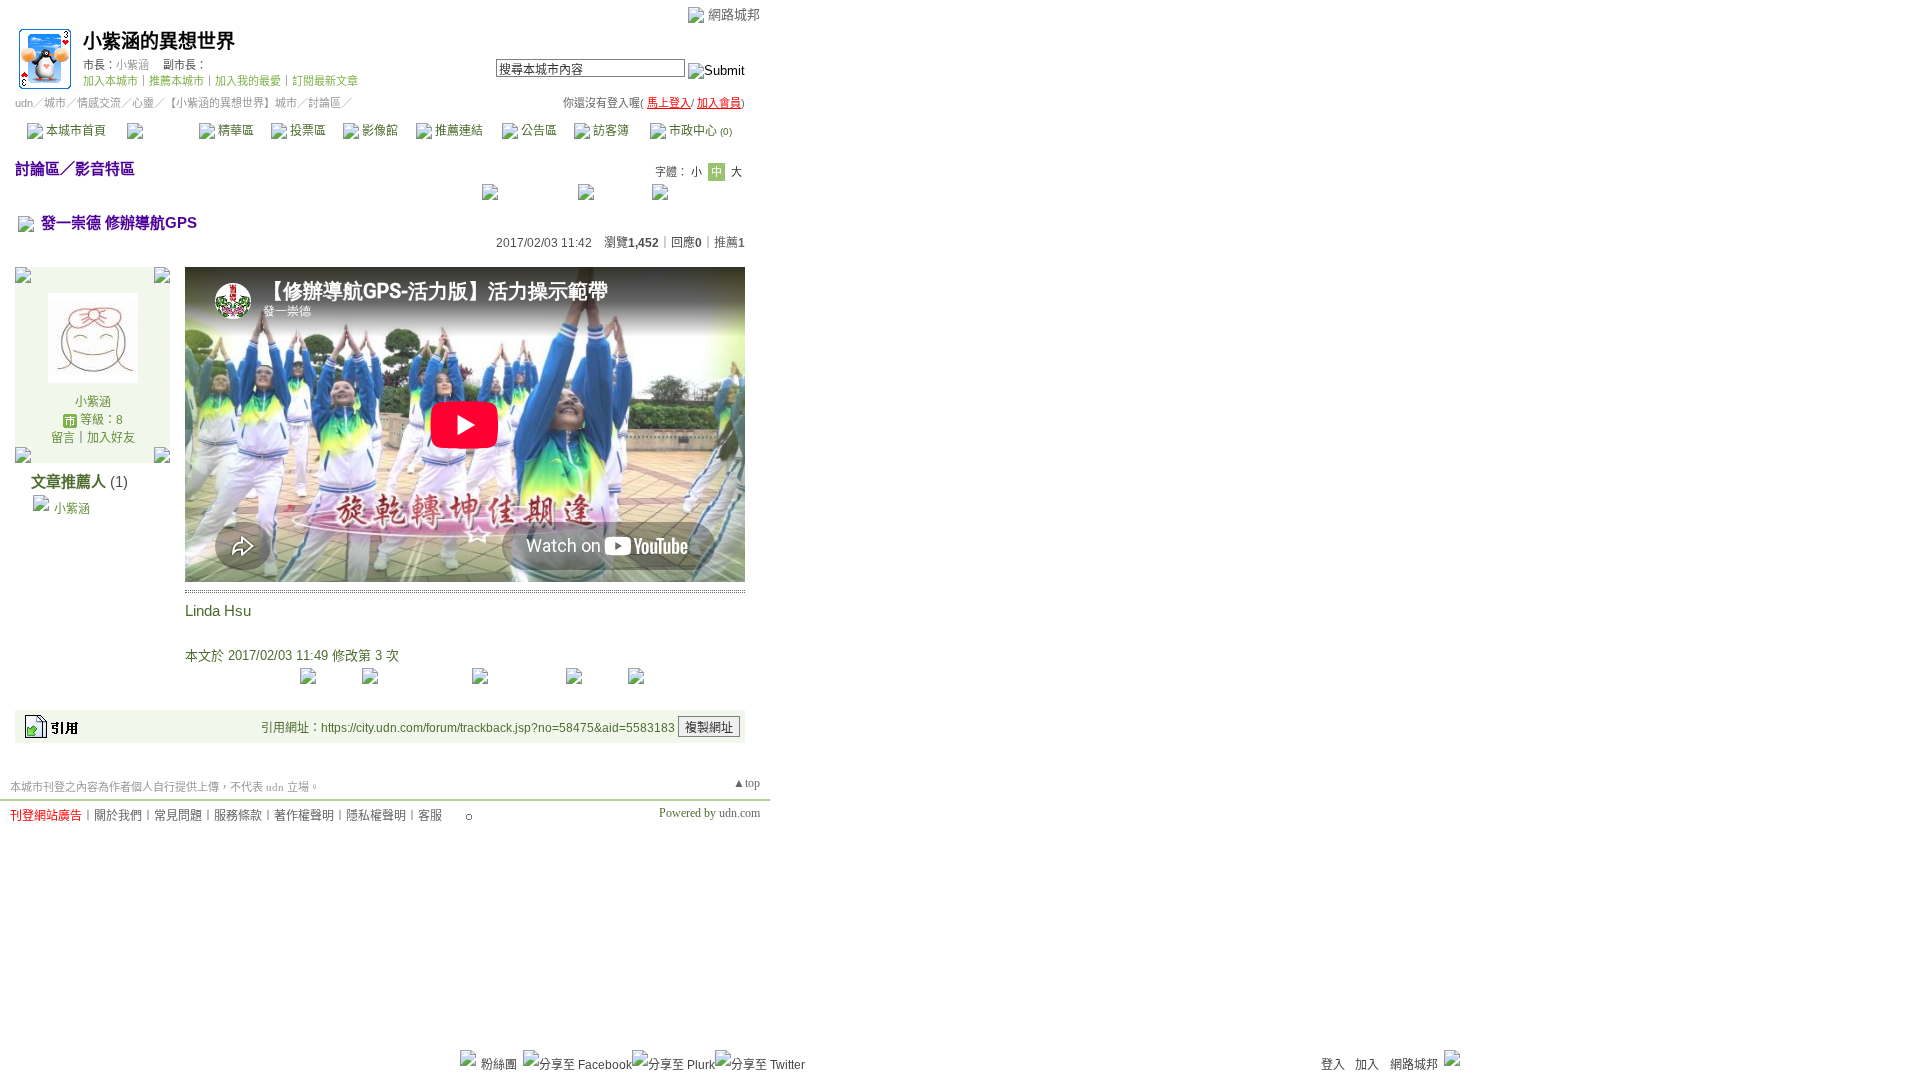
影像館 (378, 131)
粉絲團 (499, 1065)
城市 (55, 103)
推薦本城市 (176, 81)
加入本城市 (110, 81)
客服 (430, 816)
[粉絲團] (468, 1058)
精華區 (234, 131)
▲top (746, 783)
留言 (63, 438)
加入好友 (111, 438)
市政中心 (699, 131)
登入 (1333, 1065)
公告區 (537, 131)
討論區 (162, 131)
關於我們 (118, 816)
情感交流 (99, 103)
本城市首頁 (74, 131)
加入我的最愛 (248, 81)
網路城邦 (734, 14)
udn (24, 103)
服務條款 (238, 816)
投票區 (306, 131)
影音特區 (105, 168)
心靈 (143, 103)
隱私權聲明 (376, 816)
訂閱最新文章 (325, 81)
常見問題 (178, 816)
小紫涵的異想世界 (159, 41)
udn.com (739, 813)
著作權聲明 (304, 816)
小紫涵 (132, 65)
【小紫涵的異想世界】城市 (231, 103)
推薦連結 (457, 131)
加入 (1367, 1065)
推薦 (729, 243)
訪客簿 (609, 131)
